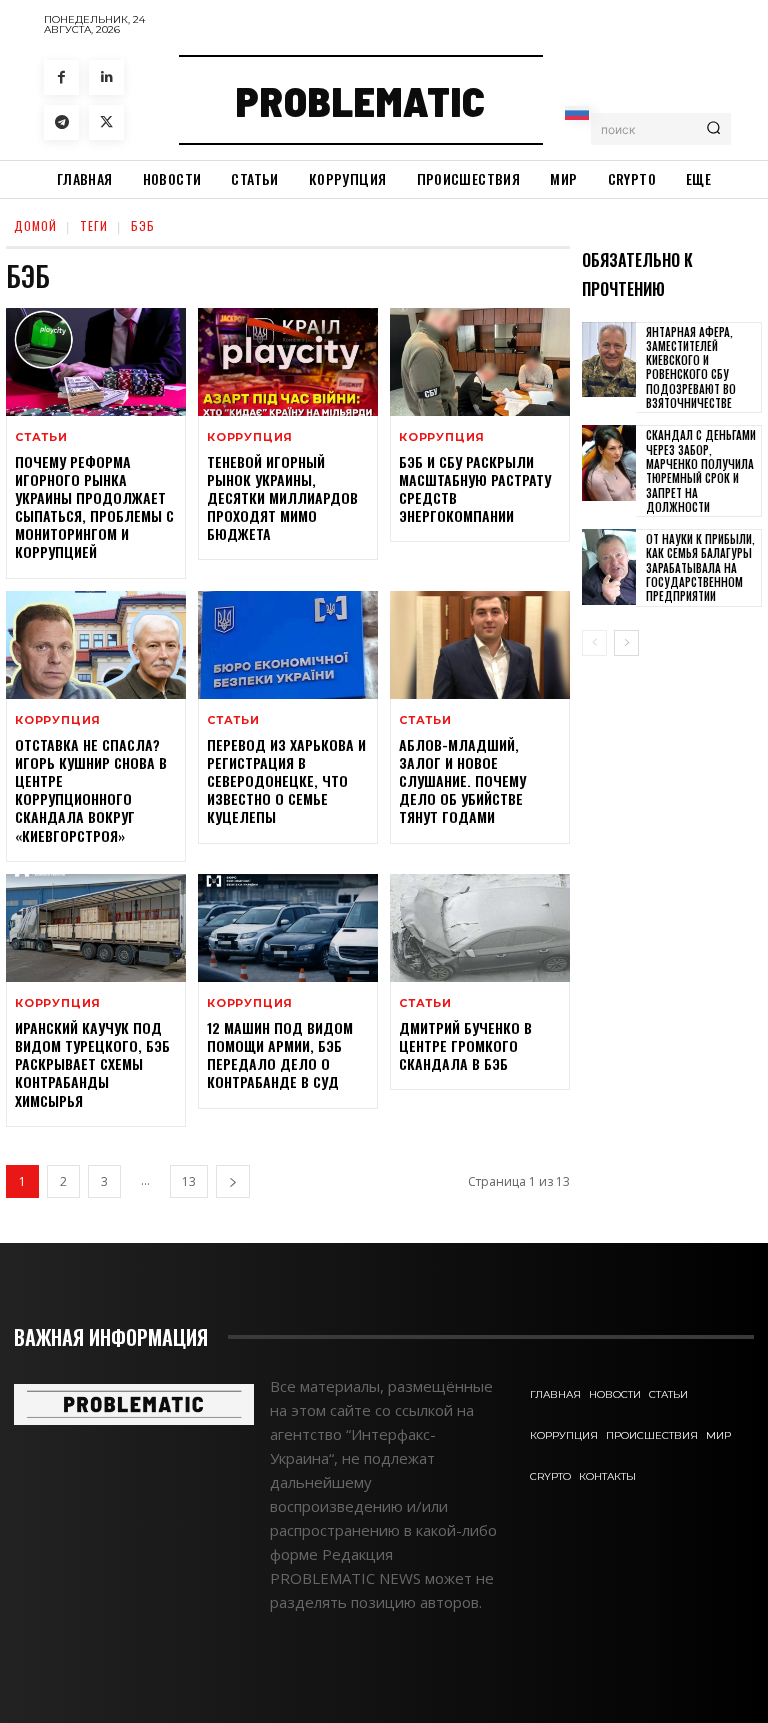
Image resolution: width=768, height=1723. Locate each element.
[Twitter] (106, 122)
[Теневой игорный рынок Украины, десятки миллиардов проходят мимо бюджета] (288, 362)
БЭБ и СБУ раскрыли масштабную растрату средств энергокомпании (475, 489)
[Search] (713, 129)
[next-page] (233, 1181)
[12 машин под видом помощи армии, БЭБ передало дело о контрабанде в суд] (288, 928)
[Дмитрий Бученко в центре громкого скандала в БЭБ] (480, 928)
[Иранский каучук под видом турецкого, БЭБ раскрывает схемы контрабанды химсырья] (96, 928)
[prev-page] (594, 643)
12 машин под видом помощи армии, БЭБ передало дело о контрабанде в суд (280, 1055)
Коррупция (250, 437)
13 (189, 1181)
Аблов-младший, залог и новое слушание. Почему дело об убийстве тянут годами (462, 781)
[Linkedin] (106, 77)
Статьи (41, 437)
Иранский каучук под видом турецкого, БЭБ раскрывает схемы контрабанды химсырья (92, 1064)
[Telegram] (61, 122)
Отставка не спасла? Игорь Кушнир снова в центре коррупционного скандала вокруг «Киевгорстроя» (91, 790)
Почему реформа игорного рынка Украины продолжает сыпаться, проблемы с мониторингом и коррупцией (94, 507)
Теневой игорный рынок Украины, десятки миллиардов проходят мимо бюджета (282, 498)
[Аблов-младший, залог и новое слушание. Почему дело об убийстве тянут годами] (480, 645)
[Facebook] (61, 77)
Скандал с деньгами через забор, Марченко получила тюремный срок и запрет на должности (701, 470)
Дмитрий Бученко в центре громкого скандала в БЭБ (465, 1045)
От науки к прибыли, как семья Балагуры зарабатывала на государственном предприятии (700, 567)
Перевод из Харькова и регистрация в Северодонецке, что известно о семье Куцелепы (286, 781)
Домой (35, 225)
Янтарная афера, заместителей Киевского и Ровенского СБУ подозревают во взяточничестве (691, 367)
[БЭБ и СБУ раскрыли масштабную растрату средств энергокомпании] (480, 362)
